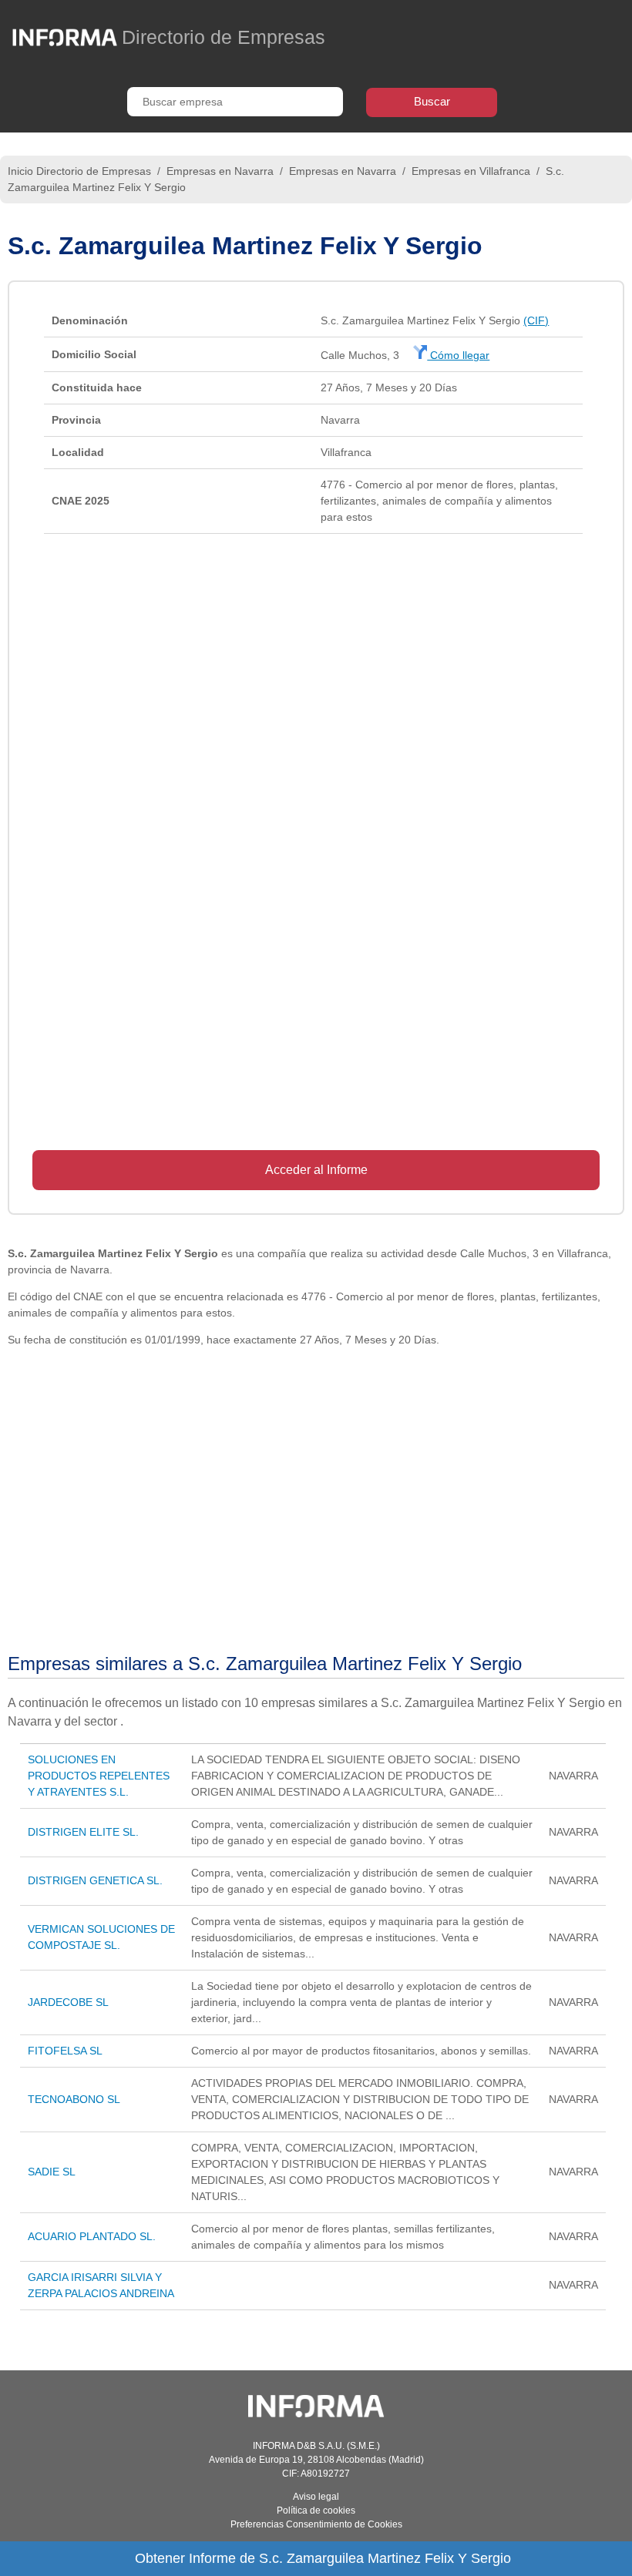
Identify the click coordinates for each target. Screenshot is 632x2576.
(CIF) (536, 320)
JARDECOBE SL (68, 2002)
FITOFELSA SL (65, 2051)
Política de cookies (316, 2511)
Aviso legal (316, 2497)
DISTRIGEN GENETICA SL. (95, 1880)
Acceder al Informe (316, 1170)
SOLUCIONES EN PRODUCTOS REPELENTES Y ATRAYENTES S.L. (99, 1776)
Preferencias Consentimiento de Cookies (316, 2524)
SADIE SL (52, 2172)
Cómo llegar (458, 355)
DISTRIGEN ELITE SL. (83, 1832)
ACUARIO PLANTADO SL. (92, 2236)
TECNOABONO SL (74, 2099)
